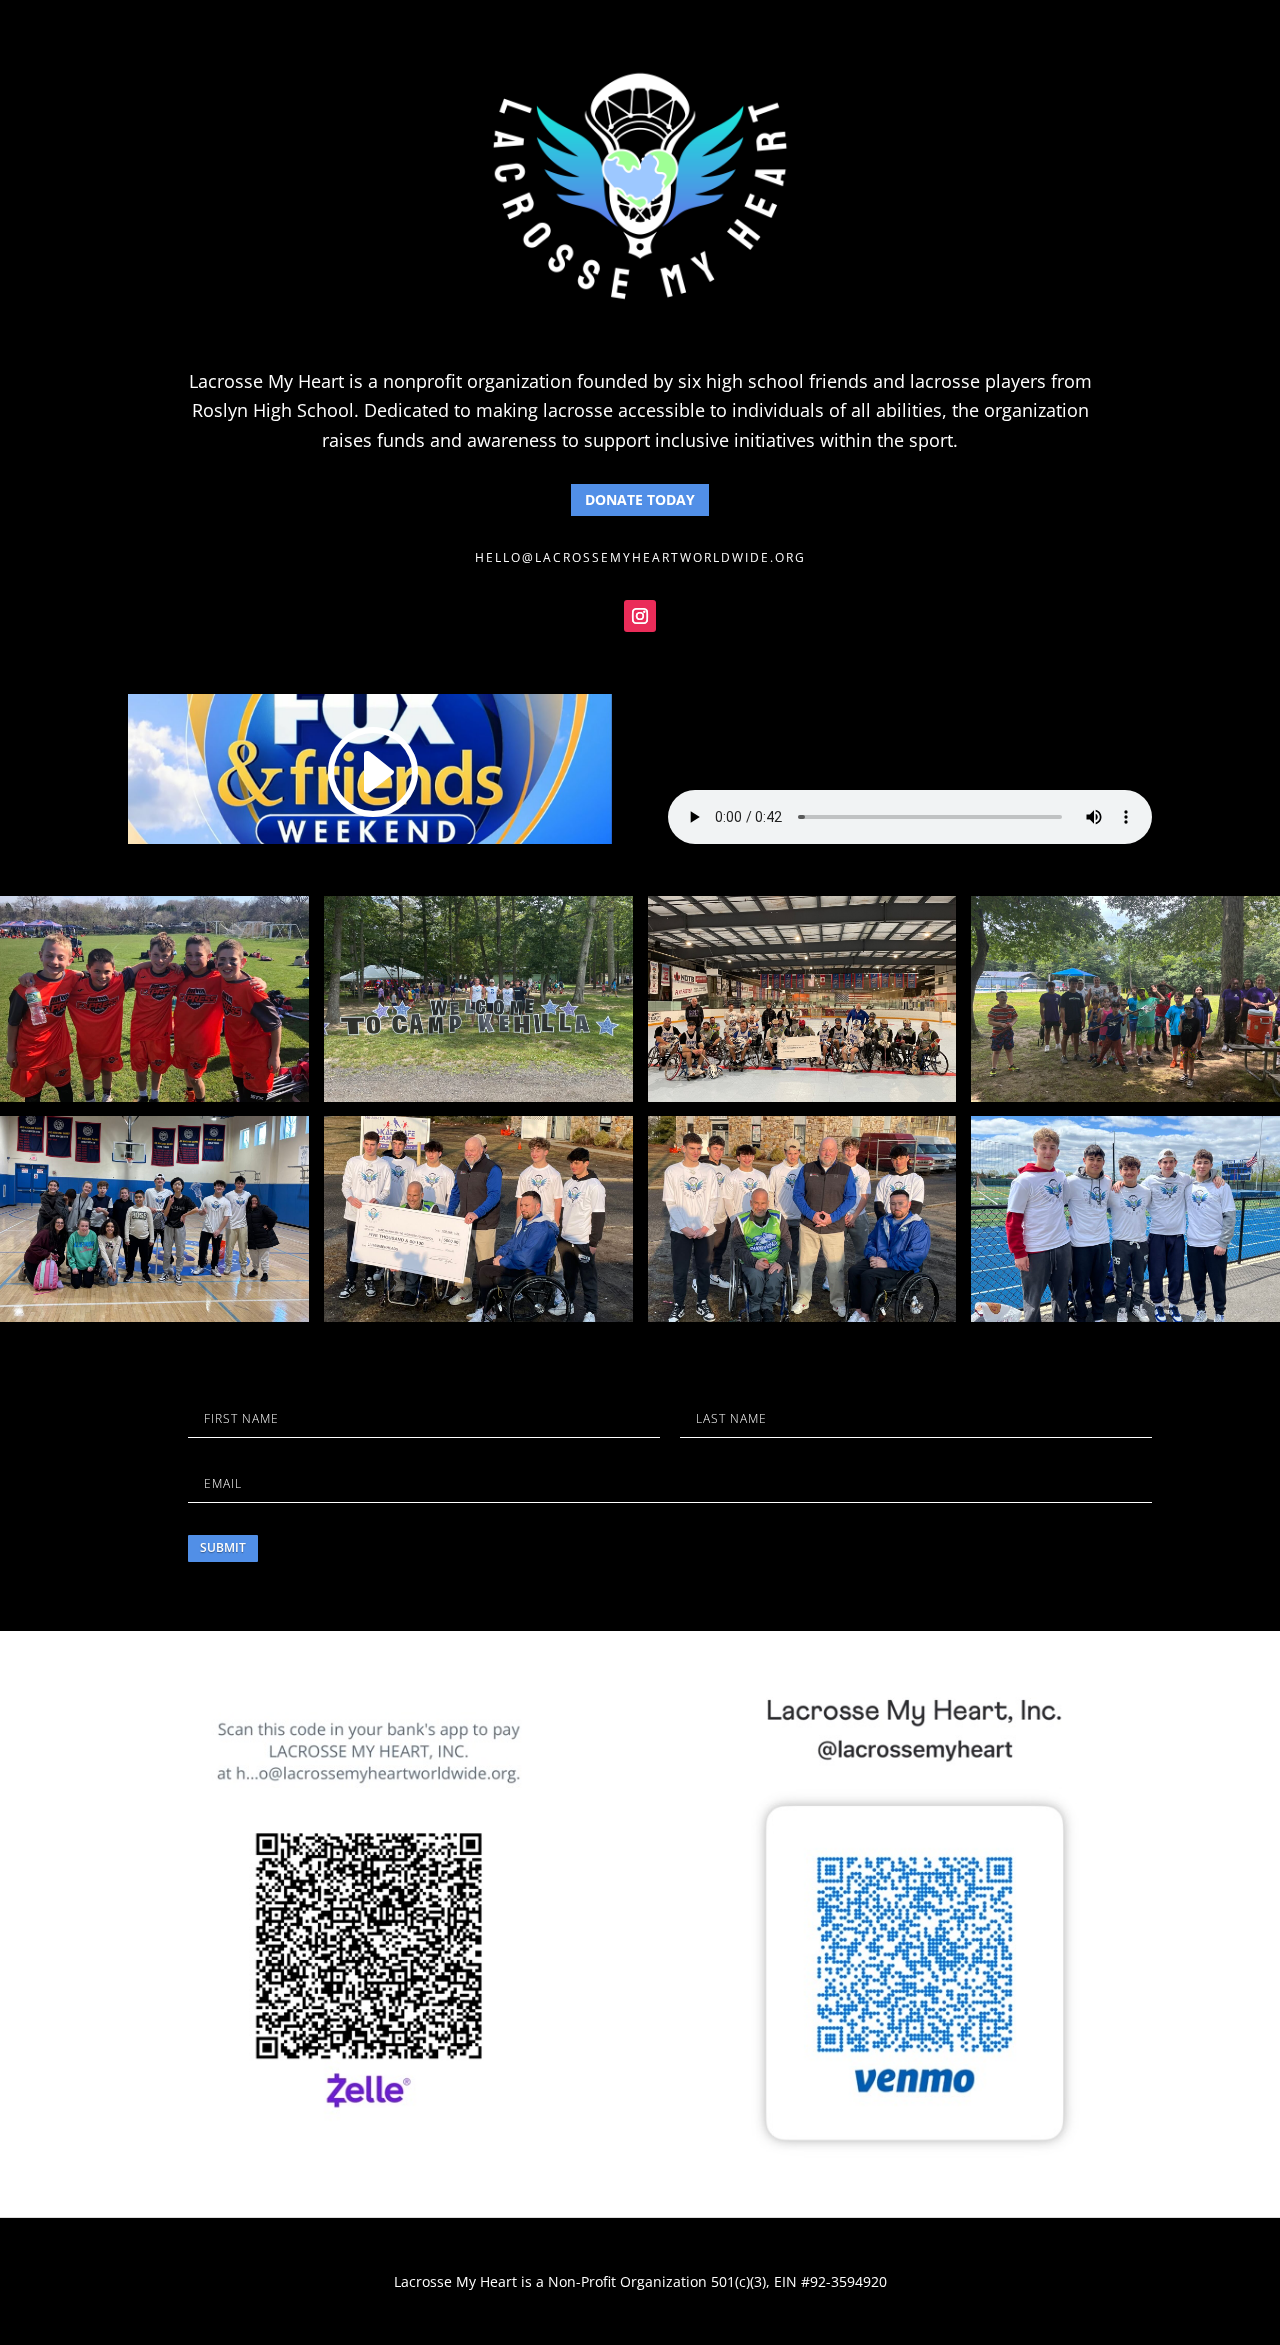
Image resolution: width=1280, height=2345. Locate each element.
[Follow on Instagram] (640, 616)
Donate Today (640, 499)
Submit (223, 1547)
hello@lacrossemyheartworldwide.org (640, 557)
